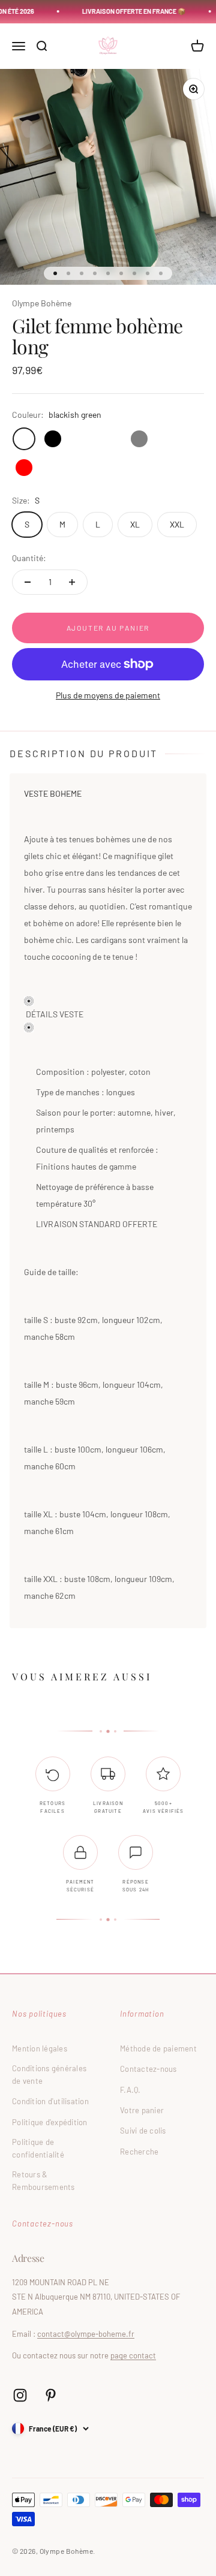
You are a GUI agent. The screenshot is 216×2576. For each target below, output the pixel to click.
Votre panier (142, 2110)
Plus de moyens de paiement (108, 695)
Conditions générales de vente (49, 2075)
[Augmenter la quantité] (72, 582)
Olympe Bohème (42, 303)
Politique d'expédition (50, 2122)
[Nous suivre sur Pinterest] (51, 2395)
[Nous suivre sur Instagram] (20, 2395)
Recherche (139, 2152)
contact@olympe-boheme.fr (86, 2334)
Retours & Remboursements (43, 2181)
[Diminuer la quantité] (28, 582)
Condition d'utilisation (50, 2101)
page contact (133, 2355)
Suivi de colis (143, 2131)
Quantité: (29, 558)
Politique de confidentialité (38, 2148)
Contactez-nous (148, 2069)
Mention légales (40, 2048)
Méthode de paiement (158, 2048)
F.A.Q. (130, 2090)
